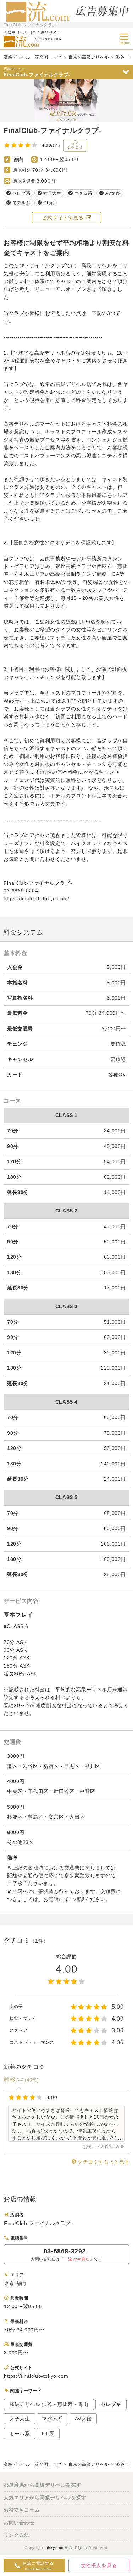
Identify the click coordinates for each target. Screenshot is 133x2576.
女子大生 (20, 2419)
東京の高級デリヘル (88, 57)
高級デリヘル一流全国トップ (33, 57)
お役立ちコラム (22, 2510)
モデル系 (20, 2434)
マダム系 (52, 2419)
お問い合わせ (19, 2523)
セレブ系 (111, 2404)
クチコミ (75, 147)
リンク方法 (16, 2535)
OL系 (48, 2434)
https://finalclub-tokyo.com (36, 2376)
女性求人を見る (99, 2565)
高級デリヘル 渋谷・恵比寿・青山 (49, 2404)
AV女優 (83, 2419)
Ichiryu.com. (56, 2548)
